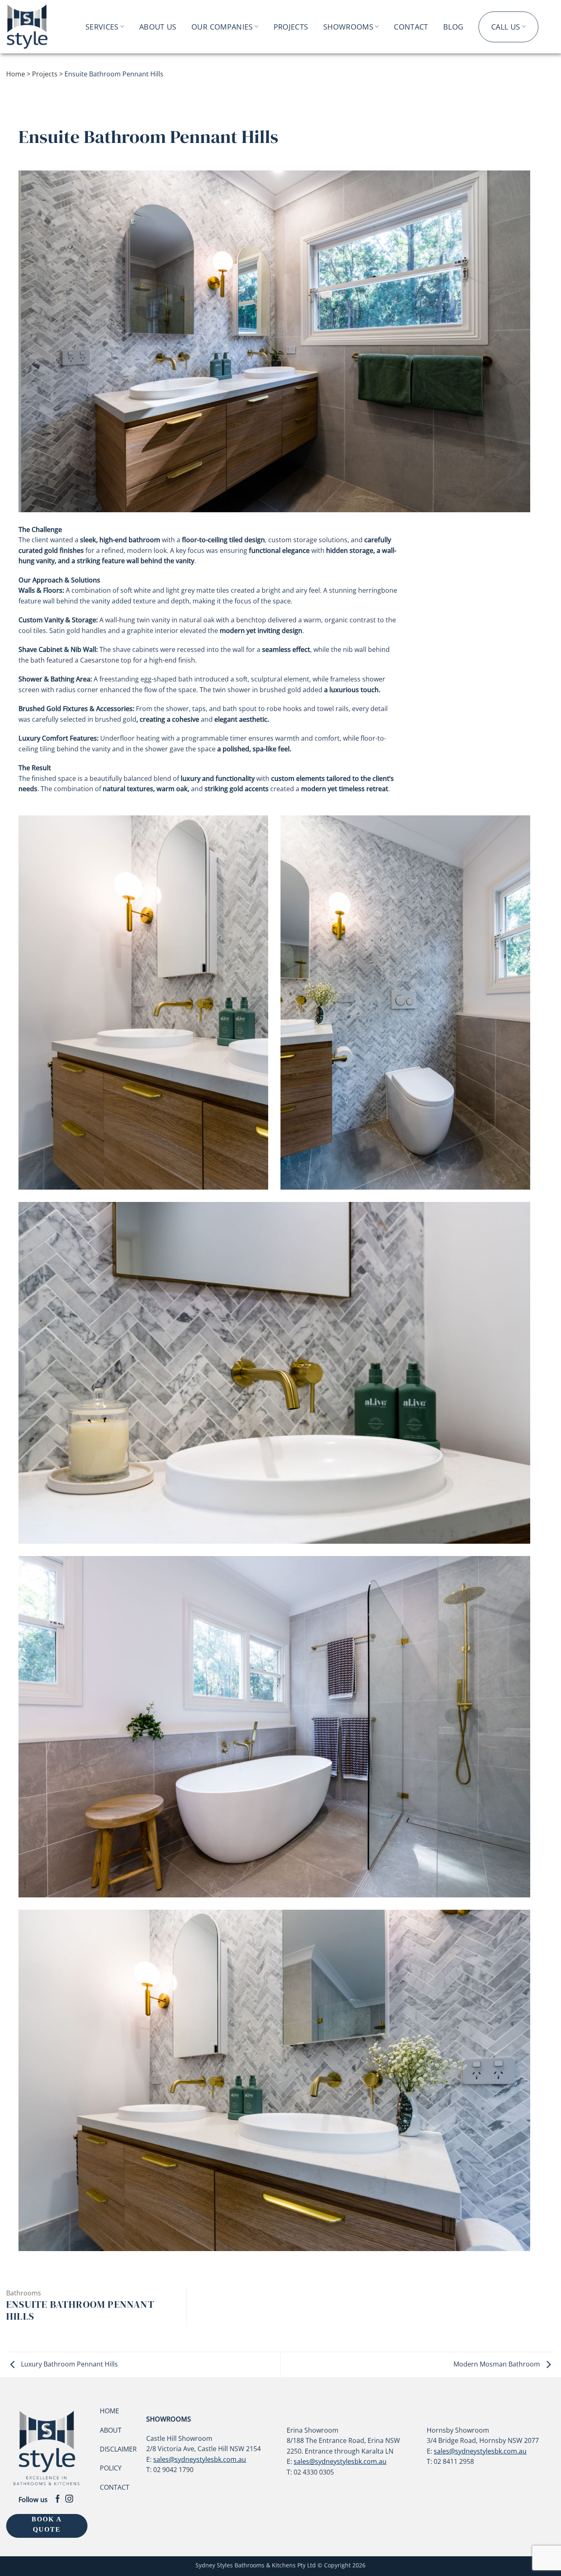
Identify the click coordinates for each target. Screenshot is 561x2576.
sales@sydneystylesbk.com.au (200, 2459)
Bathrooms (24, 2293)
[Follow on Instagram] (69, 2499)
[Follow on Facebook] (58, 2499)
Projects (45, 74)
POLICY (111, 2468)
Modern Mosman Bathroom (498, 2364)
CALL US (506, 27)
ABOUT (111, 2430)
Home (16, 74)
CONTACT (411, 27)
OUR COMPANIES (222, 27)
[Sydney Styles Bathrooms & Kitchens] (36, 27)
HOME (109, 2411)
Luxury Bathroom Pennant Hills (69, 2364)
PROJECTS (291, 27)
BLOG (453, 27)
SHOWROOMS (348, 27)
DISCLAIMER (118, 2449)
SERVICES (102, 27)
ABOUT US (158, 27)
